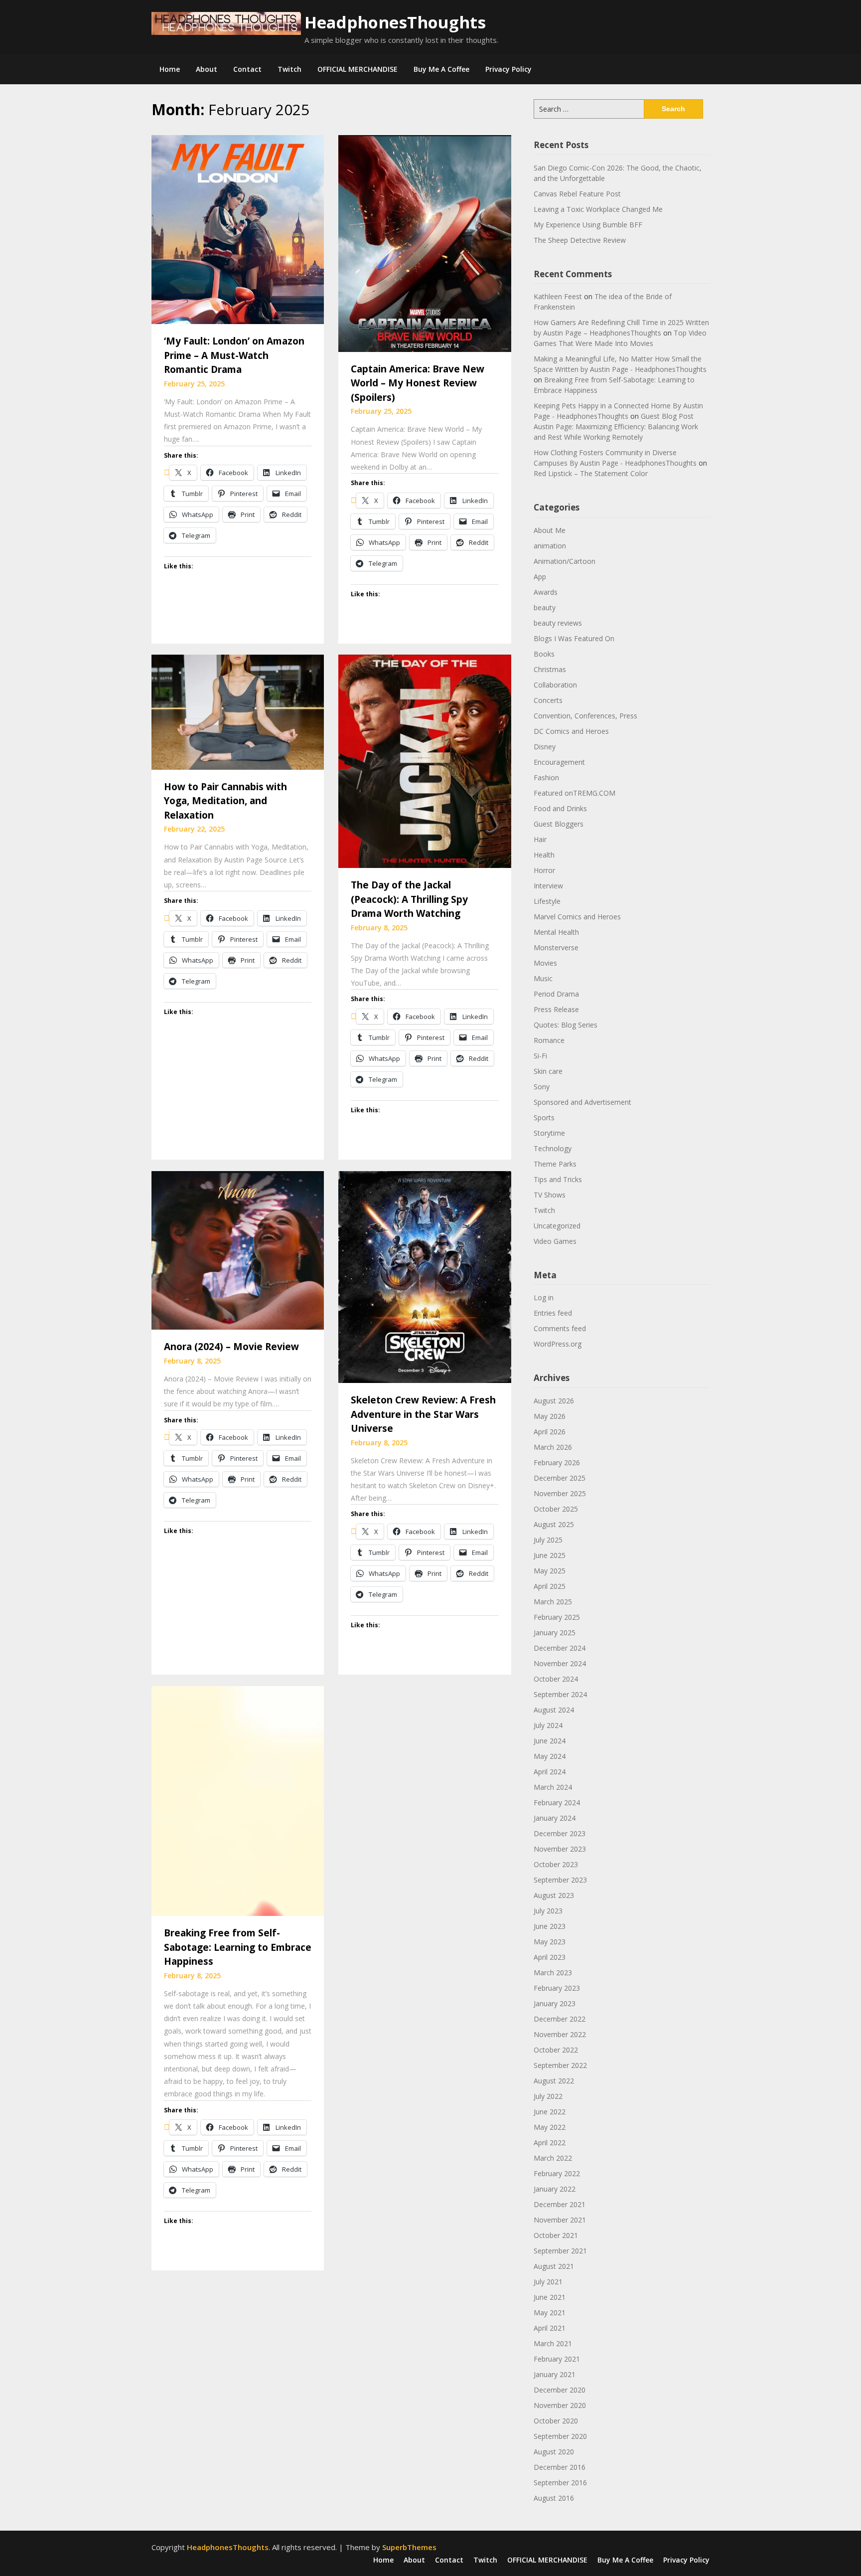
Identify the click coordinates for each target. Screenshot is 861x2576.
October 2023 (556, 1864)
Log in (544, 1297)
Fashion (546, 777)
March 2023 (553, 1973)
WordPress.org (558, 1344)
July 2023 (548, 1911)
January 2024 (555, 1818)
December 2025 (560, 1478)
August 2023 (554, 1895)
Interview (548, 886)
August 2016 (554, 2498)
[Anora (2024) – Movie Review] (238, 1249)
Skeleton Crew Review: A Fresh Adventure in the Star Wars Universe (423, 1414)
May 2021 (550, 2313)
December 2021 (560, 2204)
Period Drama (556, 994)
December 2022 (560, 2019)
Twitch (289, 69)
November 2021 (560, 2220)
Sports (544, 1117)
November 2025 (560, 1493)
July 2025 (548, 1540)
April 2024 (550, 1772)
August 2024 (554, 1710)
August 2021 (554, 2266)
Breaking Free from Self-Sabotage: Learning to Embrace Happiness (238, 1947)
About (207, 69)
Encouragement (559, 762)
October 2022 (556, 2050)
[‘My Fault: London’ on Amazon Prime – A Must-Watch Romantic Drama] (238, 229)
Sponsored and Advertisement (582, 1102)
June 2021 (550, 2297)
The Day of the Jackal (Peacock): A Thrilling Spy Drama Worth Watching (409, 899)
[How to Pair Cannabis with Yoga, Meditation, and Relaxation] (238, 711)
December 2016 (560, 2467)
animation (550, 546)
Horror (544, 870)
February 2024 (557, 1803)
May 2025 (550, 1571)
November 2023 (560, 1849)
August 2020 (554, 2452)
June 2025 (550, 1555)
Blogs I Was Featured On (574, 638)
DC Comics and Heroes (571, 731)
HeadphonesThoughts (395, 22)
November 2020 (560, 2405)
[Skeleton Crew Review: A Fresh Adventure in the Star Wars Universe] (425, 1276)
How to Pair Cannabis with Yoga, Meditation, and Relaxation (225, 801)
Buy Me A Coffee (441, 69)
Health (544, 855)
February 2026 (557, 1462)
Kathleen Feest (558, 296)
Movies (545, 963)
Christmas (550, 669)
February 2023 (557, 1988)
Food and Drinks (560, 808)
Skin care (548, 1071)
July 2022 (548, 2096)
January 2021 (555, 2374)
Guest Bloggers (559, 824)
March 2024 (553, 1787)
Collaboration (555, 685)
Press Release (556, 1009)
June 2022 (550, 2112)
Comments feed (560, 1328)
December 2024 (560, 1648)
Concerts (548, 700)
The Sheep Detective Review (580, 240)
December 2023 (560, 1833)
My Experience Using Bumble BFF (588, 225)
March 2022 (553, 2158)
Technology (553, 1148)
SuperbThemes (409, 2547)
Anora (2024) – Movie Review (231, 1347)
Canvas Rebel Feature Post (577, 194)
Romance (549, 1040)
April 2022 (550, 2143)
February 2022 (557, 2173)
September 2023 (560, 1880)
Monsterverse (556, 947)
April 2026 (550, 1432)
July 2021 (548, 2282)
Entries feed (553, 1313)
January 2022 (555, 2189)
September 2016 (560, 2483)
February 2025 (557, 1617)
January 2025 (555, 1632)
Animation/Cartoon (565, 561)
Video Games (555, 1241)
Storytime (549, 1133)
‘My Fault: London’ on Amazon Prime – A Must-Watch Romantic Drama (234, 355)
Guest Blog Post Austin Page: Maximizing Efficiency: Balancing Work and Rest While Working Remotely (616, 427)
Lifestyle (547, 901)
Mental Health (556, 932)
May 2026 (550, 1416)
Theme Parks (555, 1164)
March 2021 (553, 2343)
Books (544, 654)
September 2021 (560, 2251)
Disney (545, 747)
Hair (540, 839)
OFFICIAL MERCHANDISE (358, 69)
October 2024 (556, 1679)
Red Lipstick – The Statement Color (591, 473)
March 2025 (553, 1602)
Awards (546, 592)
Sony (542, 1087)
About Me (550, 530)
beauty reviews (558, 623)
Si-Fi (540, 1056)
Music (543, 978)
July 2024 (548, 1725)
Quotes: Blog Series (566, 1025)
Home (170, 69)
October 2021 (556, 2235)
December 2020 (560, 2390)
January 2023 (555, 2003)
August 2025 (554, 1524)
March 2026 (553, 1447)
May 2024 (550, 1756)
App (540, 577)
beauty (545, 607)
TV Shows (550, 1195)
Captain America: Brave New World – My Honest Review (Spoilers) (418, 383)
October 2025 (556, 1509)
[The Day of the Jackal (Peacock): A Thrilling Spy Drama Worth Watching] (425, 760)
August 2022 (554, 2081)
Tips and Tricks (558, 1179)
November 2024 (560, 1663)
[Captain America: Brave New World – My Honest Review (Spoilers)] (425, 243)
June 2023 (550, 1926)
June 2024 (550, 1741)
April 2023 (550, 1957)
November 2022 (560, 2034)
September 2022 (560, 2065)
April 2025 (550, 1586)
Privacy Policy (508, 69)
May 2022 (550, 2127)
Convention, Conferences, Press (585, 716)
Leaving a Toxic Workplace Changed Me (598, 209)
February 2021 (557, 2359)
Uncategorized (557, 1226)
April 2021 (550, 2328)
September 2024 (560, 1694)
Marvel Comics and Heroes (577, 917)
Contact (247, 69)
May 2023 (550, 1942)
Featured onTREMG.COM (574, 793)
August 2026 (554, 1401)
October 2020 (556, 2421)
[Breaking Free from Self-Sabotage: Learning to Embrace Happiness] (238, 1800)
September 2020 (560, 2436)
